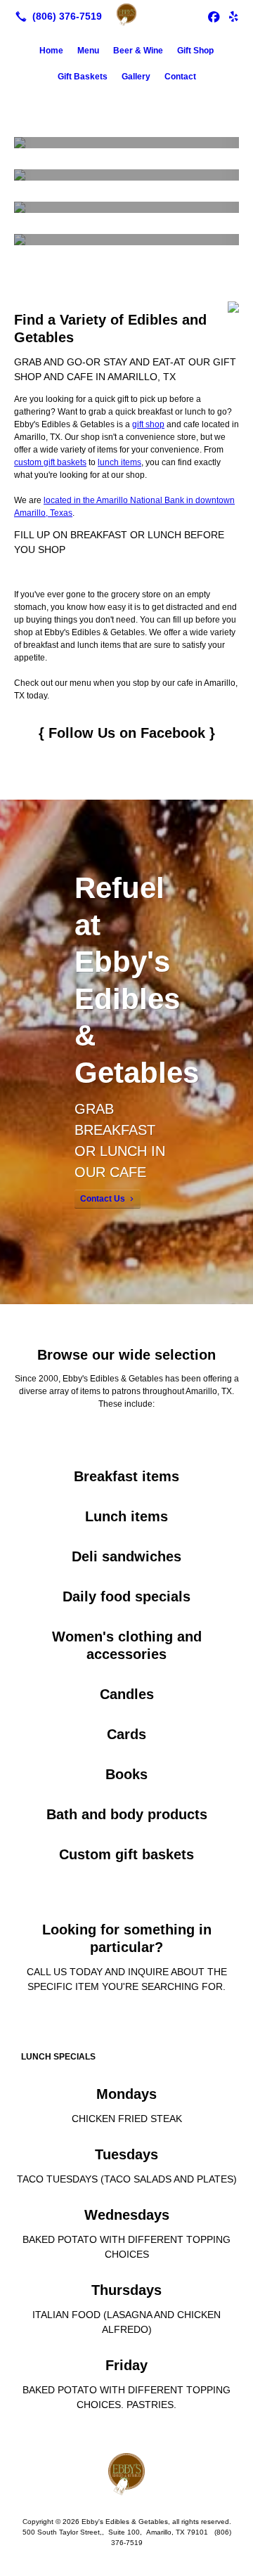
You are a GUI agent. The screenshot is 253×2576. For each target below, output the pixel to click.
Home (51, 51)
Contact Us (103, 1199)
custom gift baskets (50, 462)
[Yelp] (233, 16)
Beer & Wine (138, 51)
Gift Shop (195, 51)
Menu (88, 51)
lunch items (119, 462)
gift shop (148, 424)
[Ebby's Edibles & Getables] (126, 15)
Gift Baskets (83, 77)
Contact (180, 77)
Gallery (136, 77)
